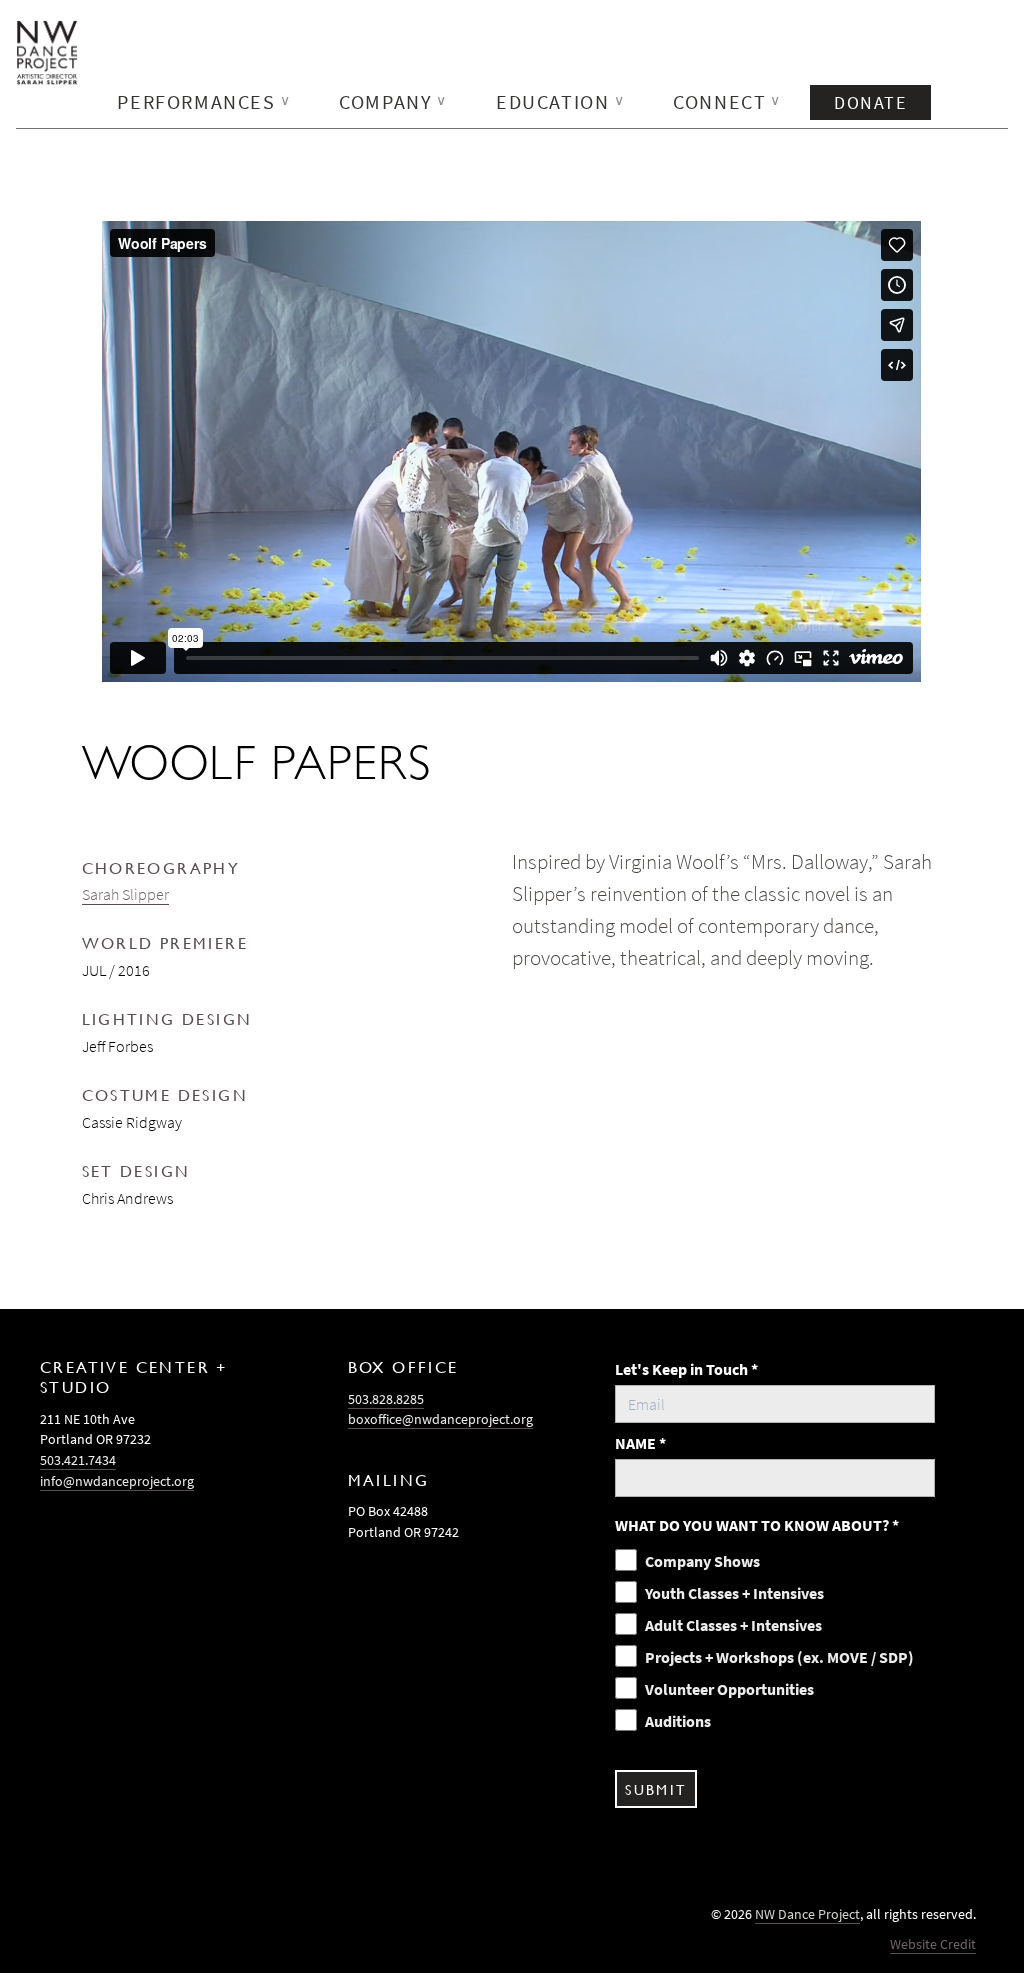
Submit (655, 1789)
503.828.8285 (386, 1399)
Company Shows (702, 1561)
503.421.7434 (78, 1460)
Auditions (678, 1721)
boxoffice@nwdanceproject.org (440, 1419)
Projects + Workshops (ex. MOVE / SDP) (779, 1657)
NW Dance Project (807, 1914)
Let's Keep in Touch (686, 1369)
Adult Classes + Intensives (733, 1625)
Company (393, 101)
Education (560, 101)
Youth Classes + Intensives (734, 1593)
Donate (870, 102)
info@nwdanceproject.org (117, 1481)
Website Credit (933, 1944)
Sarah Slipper (125, 894)
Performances (204, 101)
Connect (727, 101)
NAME (640, 1443)
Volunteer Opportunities (729, 1689)
